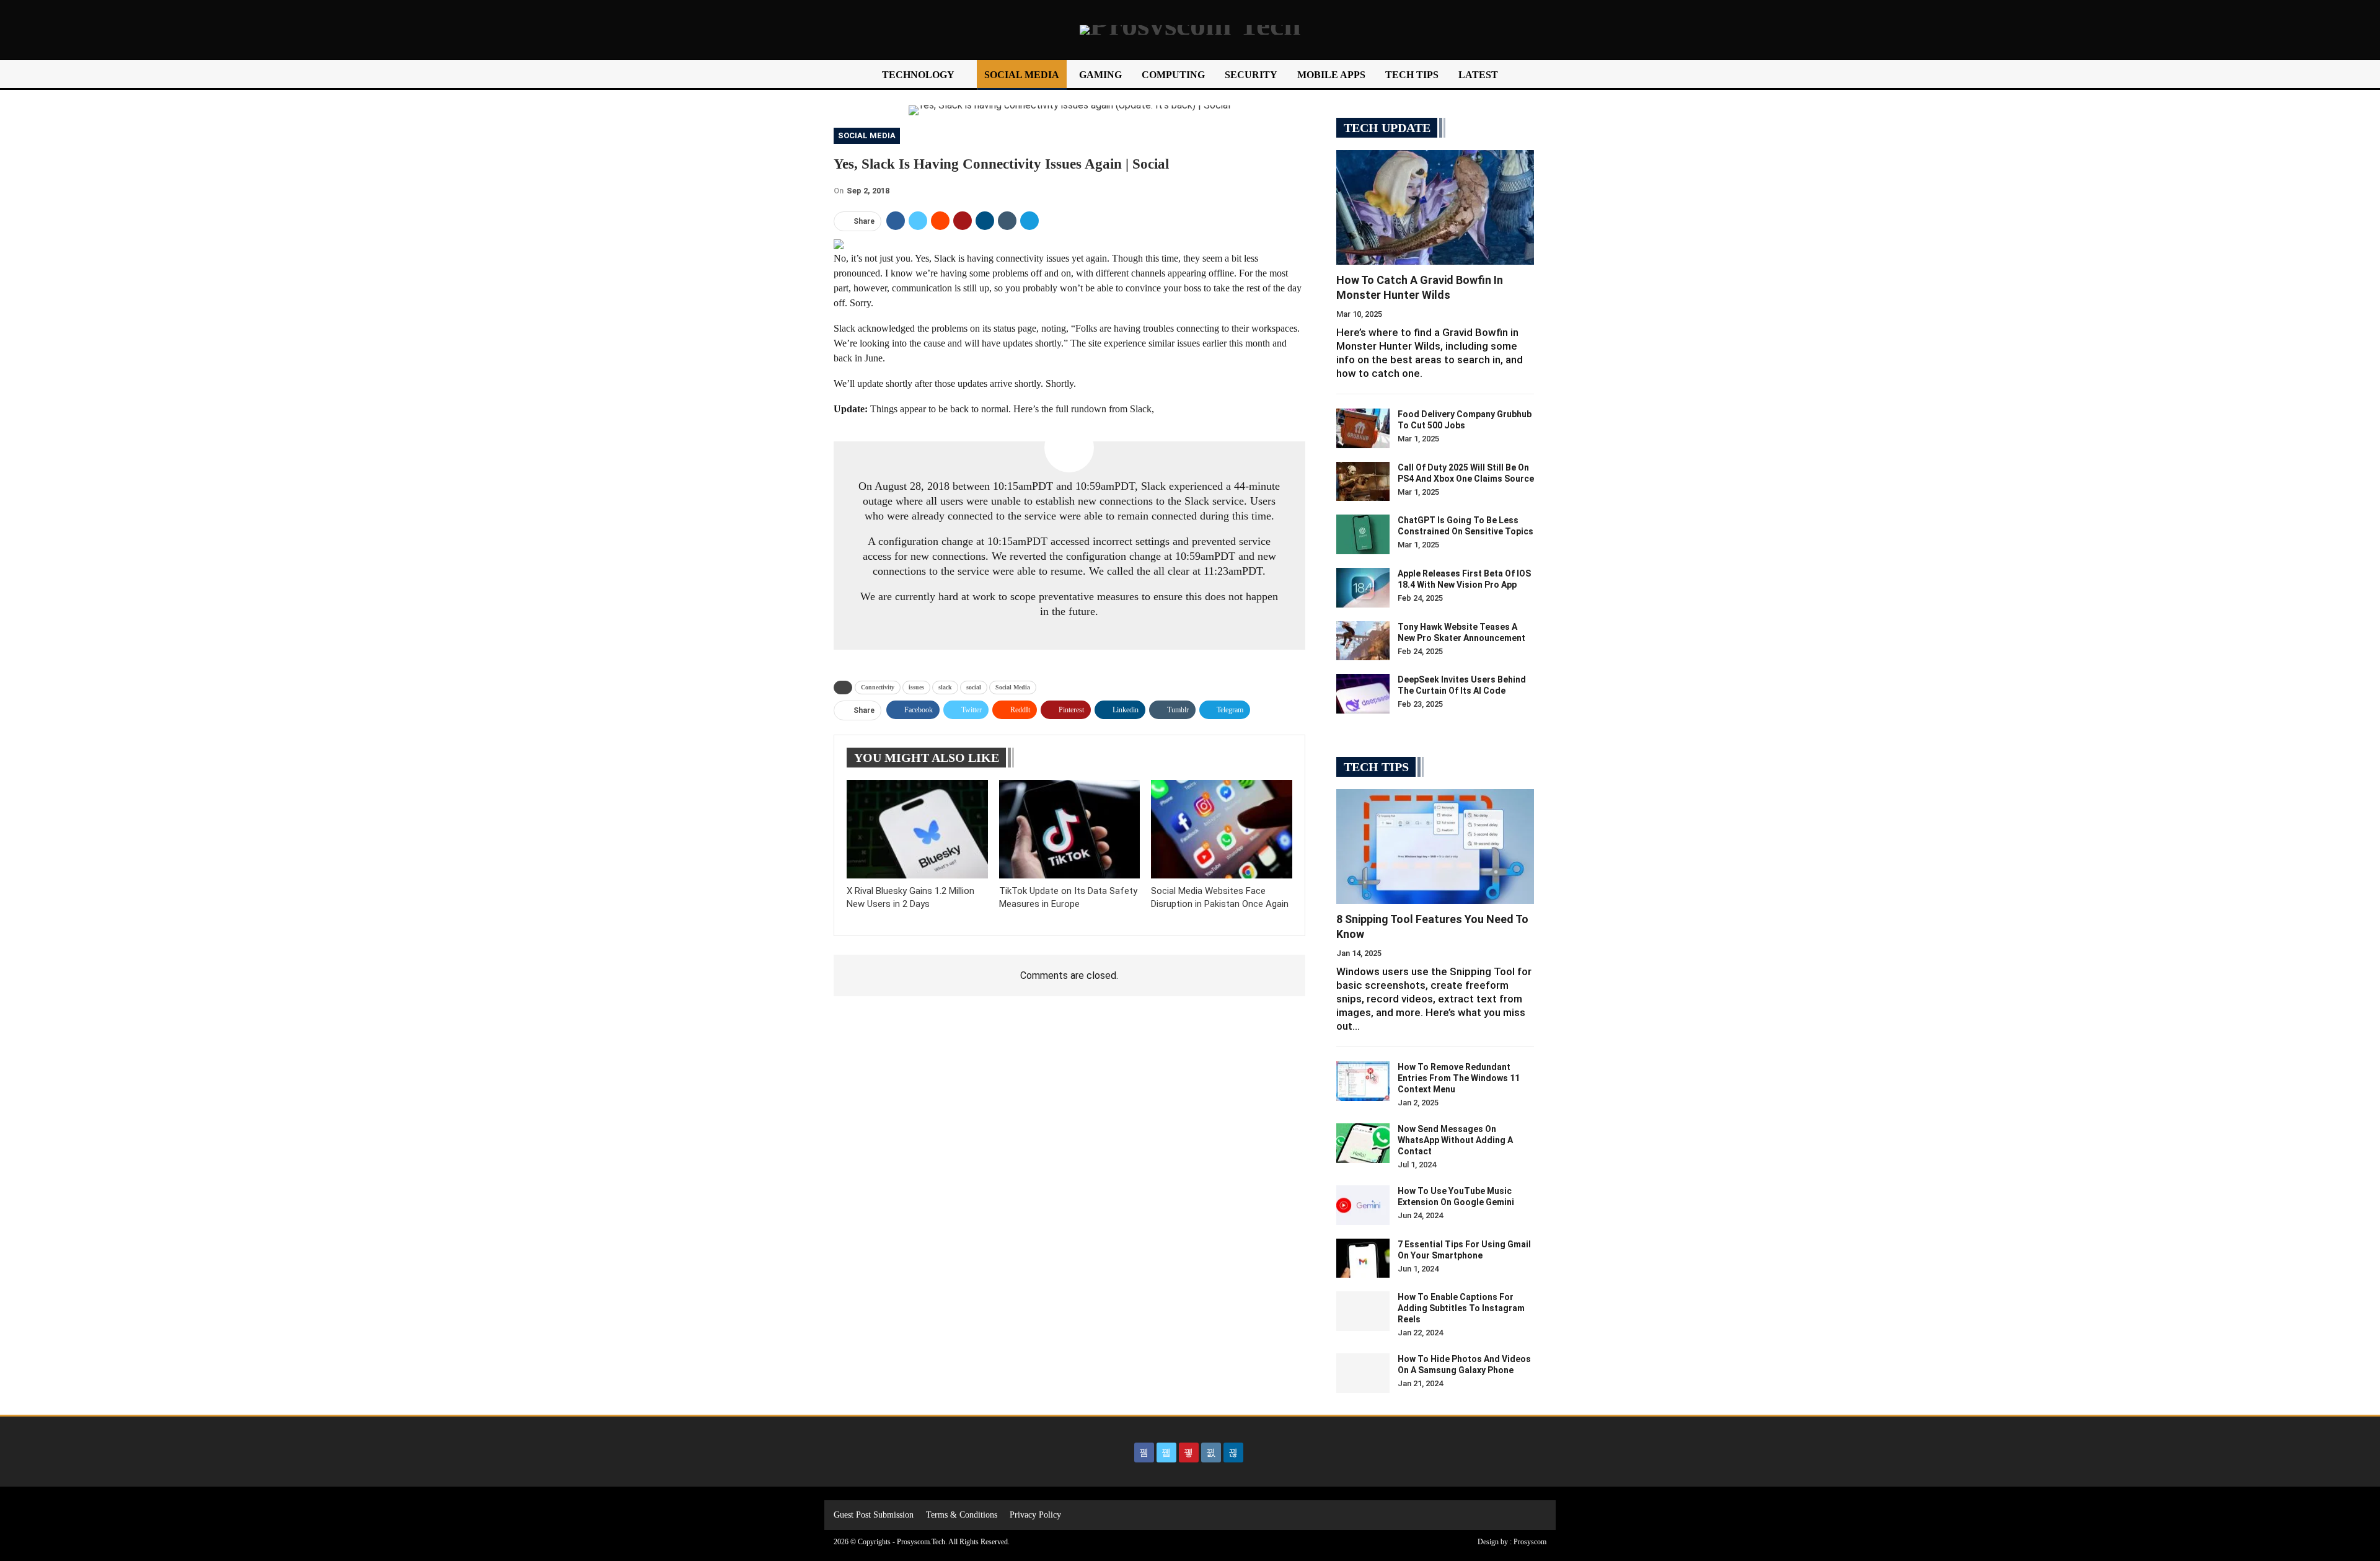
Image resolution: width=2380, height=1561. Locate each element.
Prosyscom (1530, 1542)
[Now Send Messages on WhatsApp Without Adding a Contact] (1363, 1143)
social (974, 687)
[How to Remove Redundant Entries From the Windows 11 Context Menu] (1363, 1081)
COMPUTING (1173, 75)
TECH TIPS (1412, 75)
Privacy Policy (1035, 1515)
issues (916, 687)
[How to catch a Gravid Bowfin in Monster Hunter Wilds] (1435, 207)
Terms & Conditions (962, 1515)
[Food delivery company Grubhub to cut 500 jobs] (1363, 428)
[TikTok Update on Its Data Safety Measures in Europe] (1070, 829)
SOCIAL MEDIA (1022, 75)
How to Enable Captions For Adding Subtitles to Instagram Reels (1461, 1308)
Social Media (867, 135)
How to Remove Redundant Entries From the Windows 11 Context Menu (1459, 1078)
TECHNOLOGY (918, 75)
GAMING (1100, 75)
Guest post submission (874, 1515)
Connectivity (878, 687)
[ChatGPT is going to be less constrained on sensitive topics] (1363, 534)
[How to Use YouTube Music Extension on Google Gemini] (1363, 1205)
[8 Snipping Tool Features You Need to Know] (1435, 847)
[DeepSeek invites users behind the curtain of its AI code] (1363, 694)
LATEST (1478, 75)
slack (945, 687)
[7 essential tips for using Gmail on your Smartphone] (1363, 1258)
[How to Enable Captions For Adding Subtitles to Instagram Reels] (1363, 1311)
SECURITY (1251, 75)
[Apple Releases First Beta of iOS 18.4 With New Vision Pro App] (1363, 588)
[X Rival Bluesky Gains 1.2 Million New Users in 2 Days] (917, 829)
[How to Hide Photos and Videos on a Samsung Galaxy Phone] (1363, 1373)
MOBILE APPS (1331, 75)
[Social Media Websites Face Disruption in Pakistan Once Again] (1222, 829)
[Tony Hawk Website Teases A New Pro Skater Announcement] (1363, 641)
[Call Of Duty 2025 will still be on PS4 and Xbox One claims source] (1363, 482)
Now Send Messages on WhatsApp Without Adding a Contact (1455, 1140)
